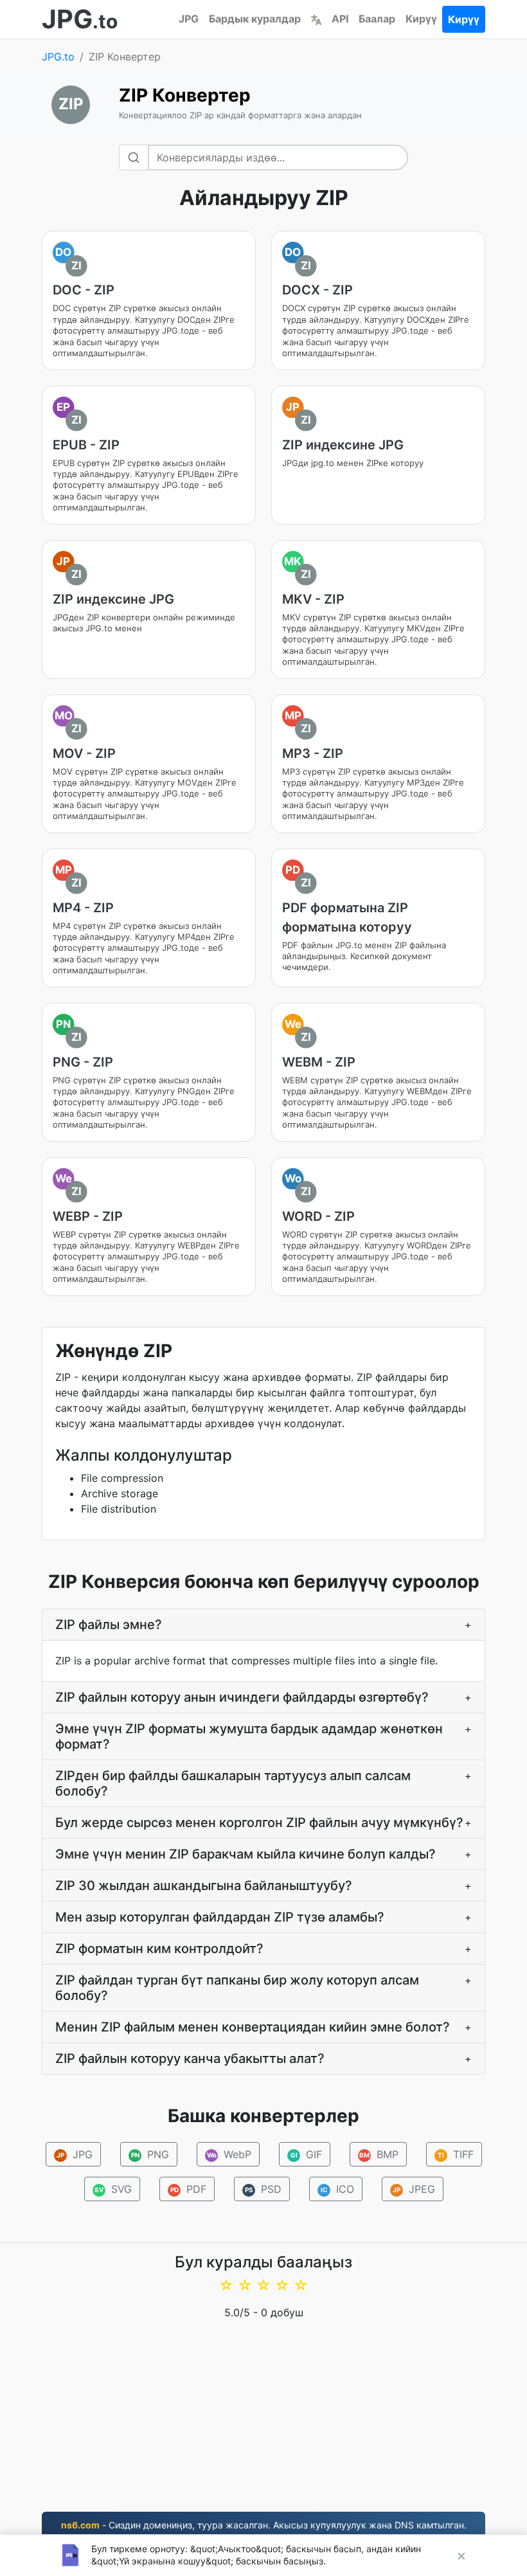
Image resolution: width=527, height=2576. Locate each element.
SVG (113, 2189)
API (340, 19)
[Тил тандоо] (316, 19)
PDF (188, 2189)
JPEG (414, 2189)
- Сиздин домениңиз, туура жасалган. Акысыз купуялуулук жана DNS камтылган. (264, 2525)
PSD (263, 2189)
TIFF (456, 2154)
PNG (150, 2154)
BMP (379, 2154)
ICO (337, 2189)
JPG (189, 19)
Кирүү (421, 19)
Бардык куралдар (255, 19)
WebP (229, 2154)
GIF (306, 2154)
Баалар (377, 19)
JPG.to (58, 57)
